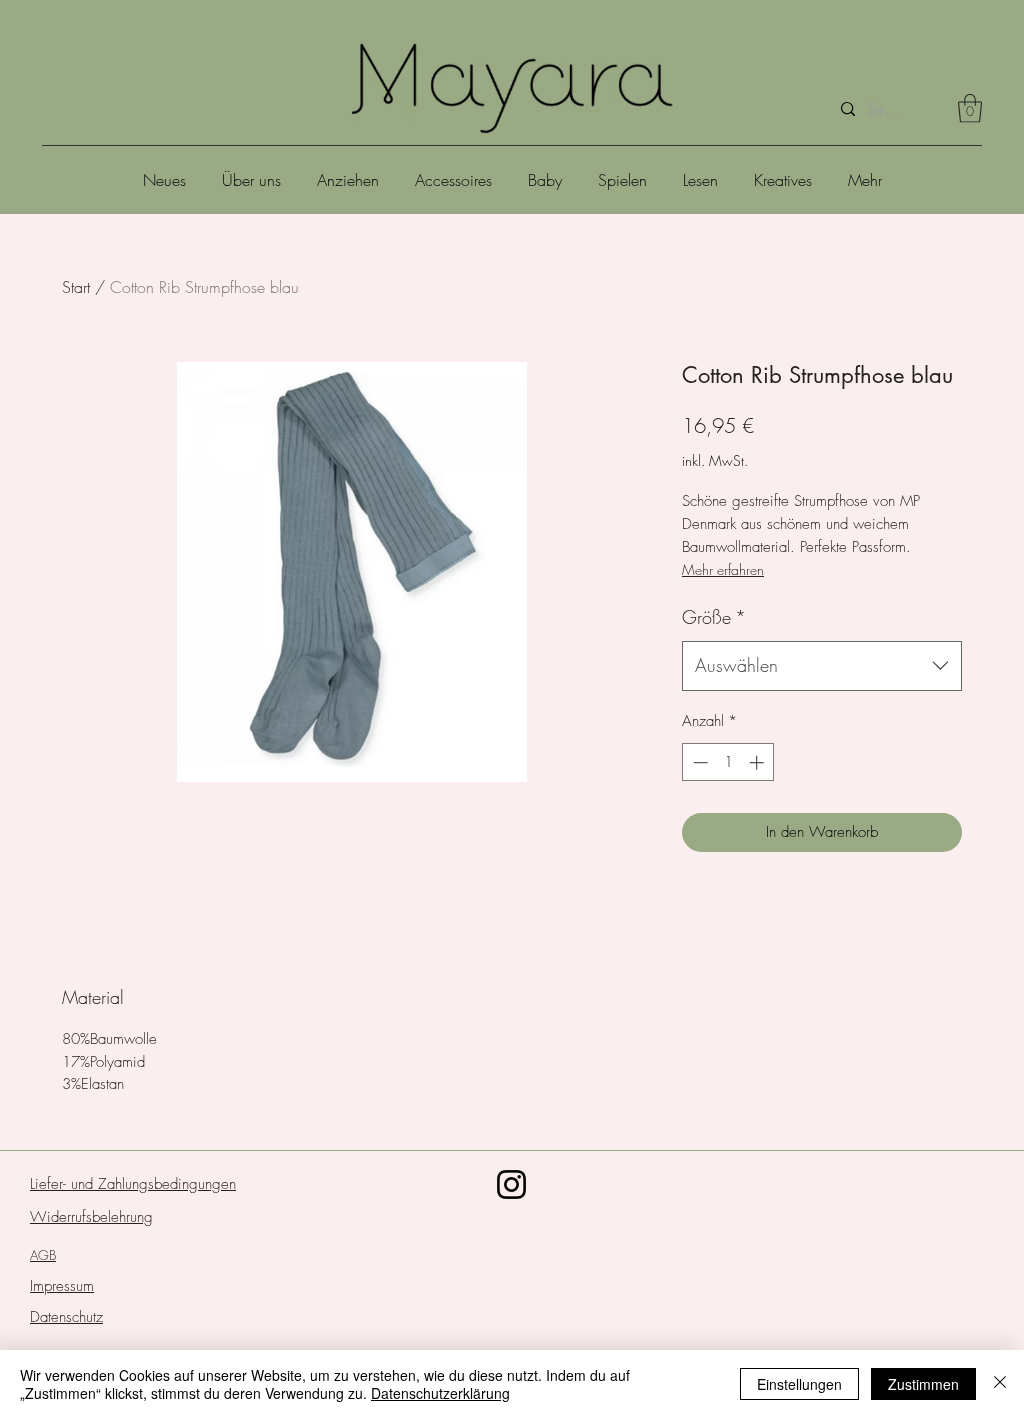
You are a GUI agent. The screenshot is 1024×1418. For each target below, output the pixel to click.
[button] (970, 108)
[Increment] (758, 762)
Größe (714, 617)
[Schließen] (1000, 1384)
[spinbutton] (728, 762)
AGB (43, 1255)
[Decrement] (698, 762)
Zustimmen (923, 1384)
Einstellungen (799, 1384)
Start (76, 287)
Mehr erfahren (723, 569)
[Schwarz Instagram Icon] (511, 1184)
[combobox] (822, 666)
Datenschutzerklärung (440, 1393)
